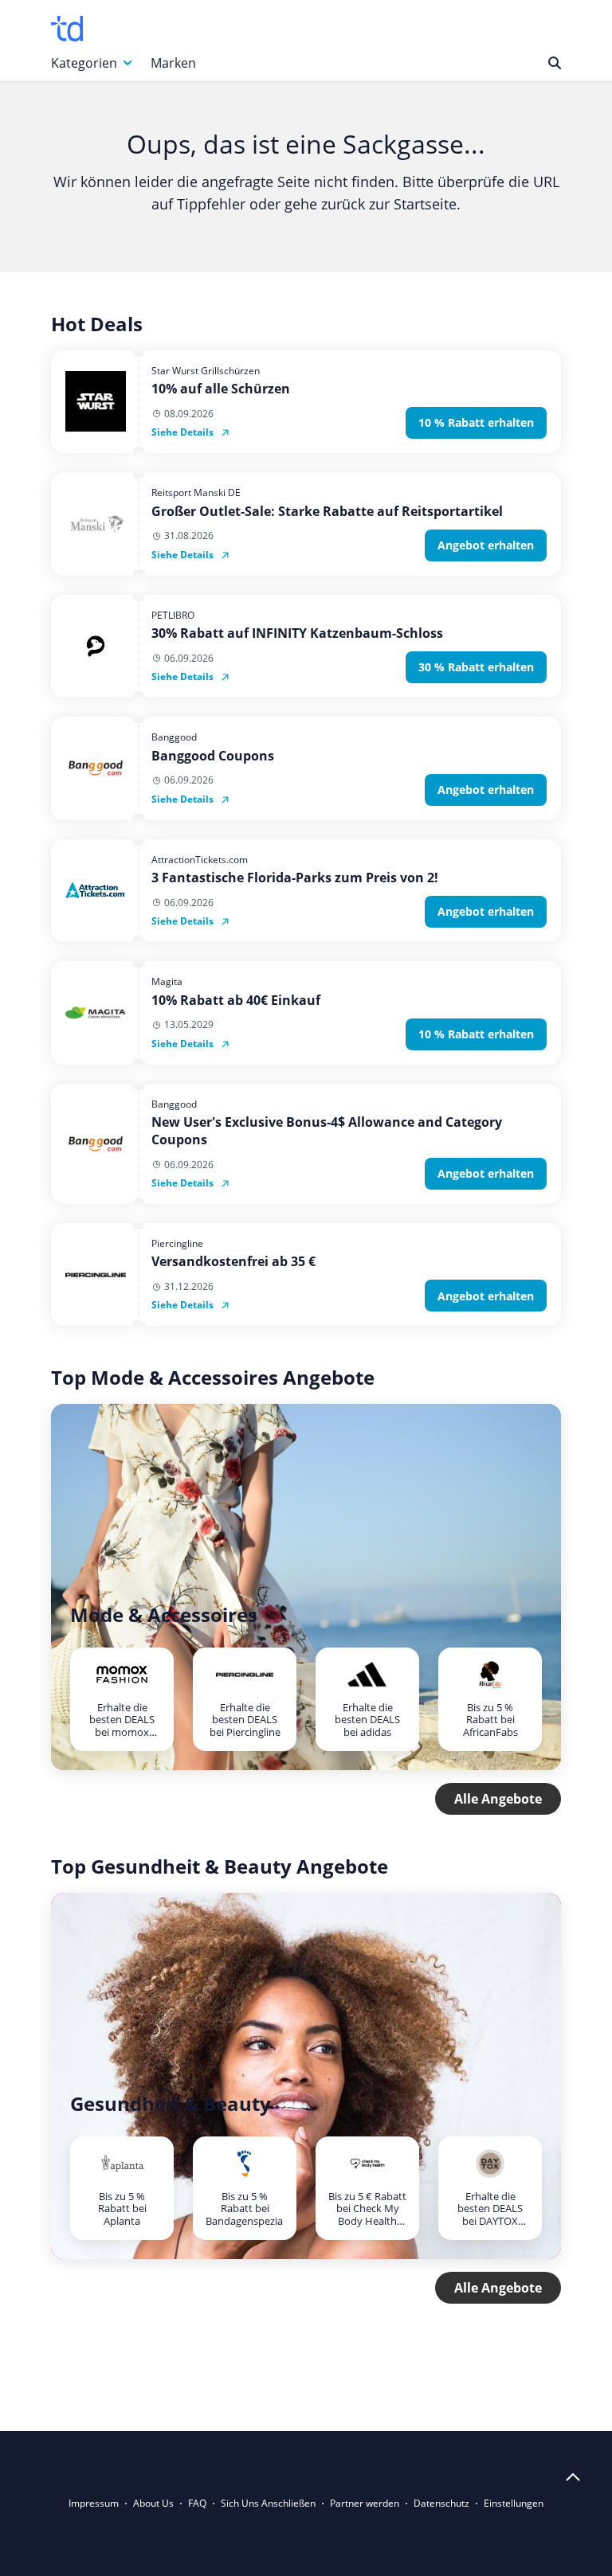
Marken (173, 63)
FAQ (197, 2503)
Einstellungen (514, 2503)
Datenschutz (441, 2503)
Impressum (94, 2503)
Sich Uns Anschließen (268, 2503)
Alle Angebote (498, 1799)
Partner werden (365, 2503)
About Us (153, 2503)
